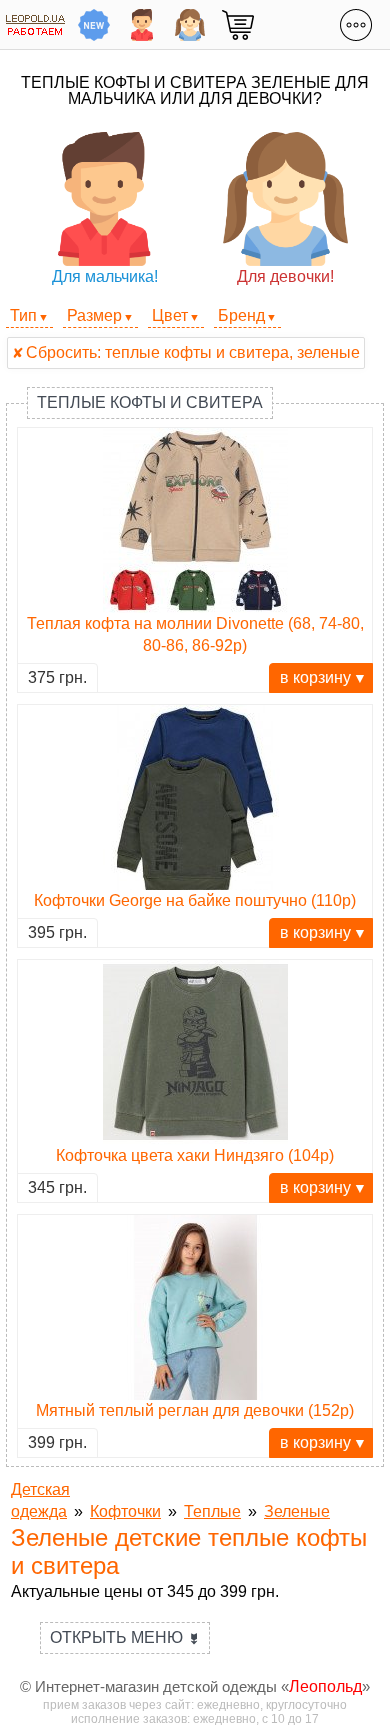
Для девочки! (285, 276)
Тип (23, 315)
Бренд (241, 315)
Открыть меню (125, 1637)
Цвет (170, 315)
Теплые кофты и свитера (150, 402)
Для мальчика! (105, 276)
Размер (94, 315)
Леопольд (325, 1686)
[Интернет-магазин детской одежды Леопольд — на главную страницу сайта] (35, 24)
